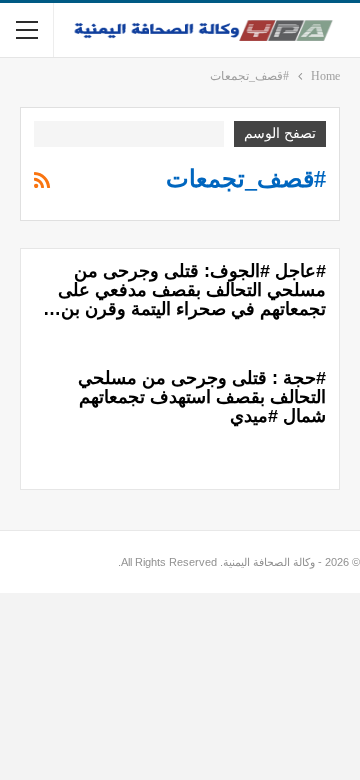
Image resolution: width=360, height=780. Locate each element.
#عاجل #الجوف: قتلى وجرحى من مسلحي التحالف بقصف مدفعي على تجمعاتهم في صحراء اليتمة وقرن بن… (184, 290)
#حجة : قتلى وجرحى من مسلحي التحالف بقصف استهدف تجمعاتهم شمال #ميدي (202, 397)
